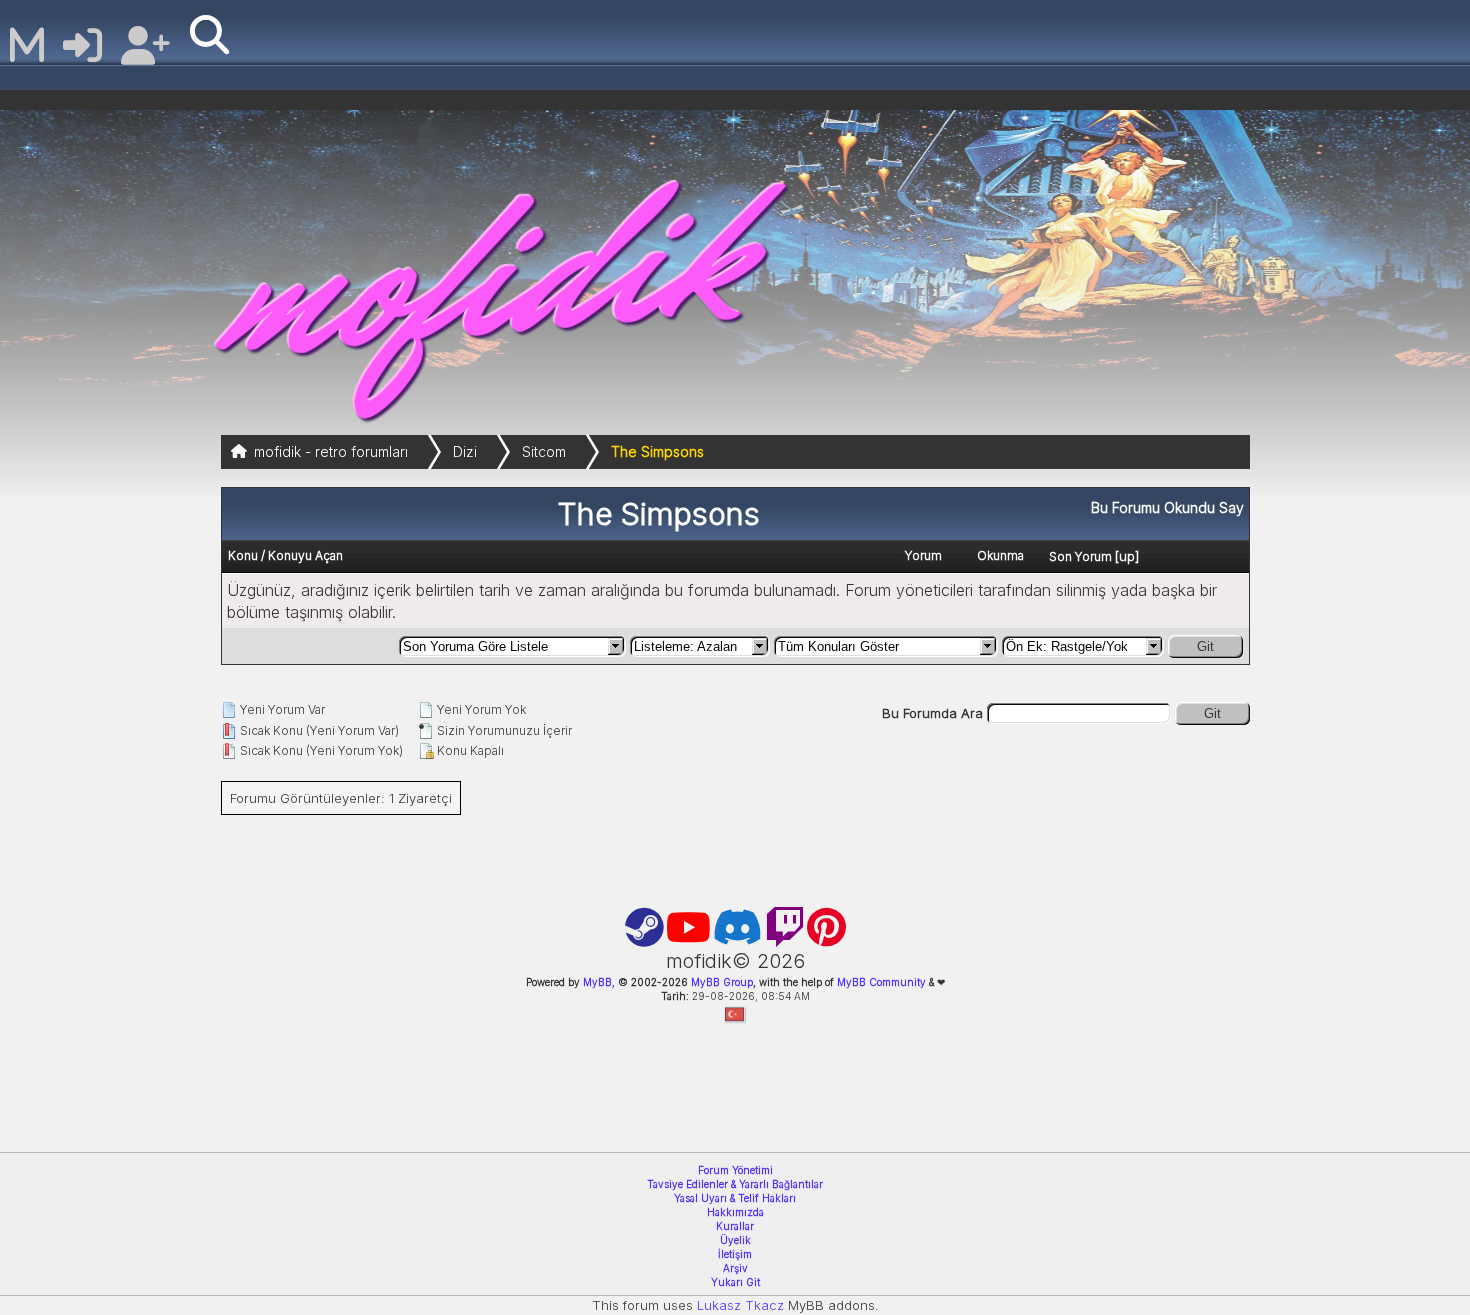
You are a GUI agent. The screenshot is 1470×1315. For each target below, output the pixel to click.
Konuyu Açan (305, 555)
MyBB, (599, 982)
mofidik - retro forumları (331, 451)
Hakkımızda (735, 1212)
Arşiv (735, 1268)
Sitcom (544, 451)
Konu (243, 555)
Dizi (465, 451)
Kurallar (735, 1226)
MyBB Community (881, 982)
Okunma (1000, 555)
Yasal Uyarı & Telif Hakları (735, 1198)
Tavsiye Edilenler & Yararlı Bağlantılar (735, 1184)
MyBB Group (720, 982)
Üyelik (735, 1240)
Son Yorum (1080, 556)
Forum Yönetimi (735, 1170)
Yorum (923, 555)
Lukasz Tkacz (740, 1305)
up (1127, 556)
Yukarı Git (735, 1282)
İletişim (735, 1254)
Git (1205, 646)
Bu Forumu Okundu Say (1167, 507)
